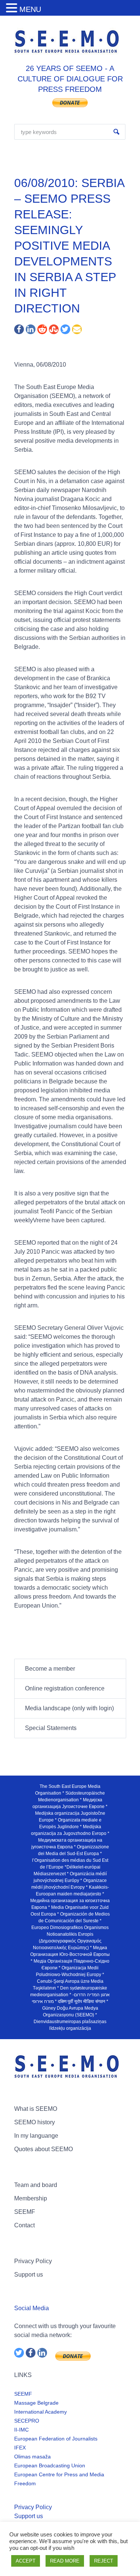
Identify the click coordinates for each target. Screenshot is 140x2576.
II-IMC (21, 2430)
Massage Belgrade (36, 2403)
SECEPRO (27, 2421)
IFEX (20, 2448)
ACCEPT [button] (26, 2561)
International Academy (41, 2412)
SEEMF (25, 2212)
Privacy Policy (33, 2261)
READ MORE (65, 2561)
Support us (29, 2275)
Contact (24, 2225)
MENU (30, 9)
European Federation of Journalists (56, 2439)
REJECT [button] (104, 2561)
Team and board (36, 2185)
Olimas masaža (32, 2457)
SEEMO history (35, 2122)
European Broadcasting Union (50, 2465)
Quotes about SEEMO (43, 2149)
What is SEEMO (36, 2109)
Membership (31, 2198)
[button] (13, 8)
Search (116, 132)
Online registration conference (65, 1688)
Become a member (50, 1669)
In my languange (36, 2136)
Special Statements (51, 1728)
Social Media (32, 2308)
